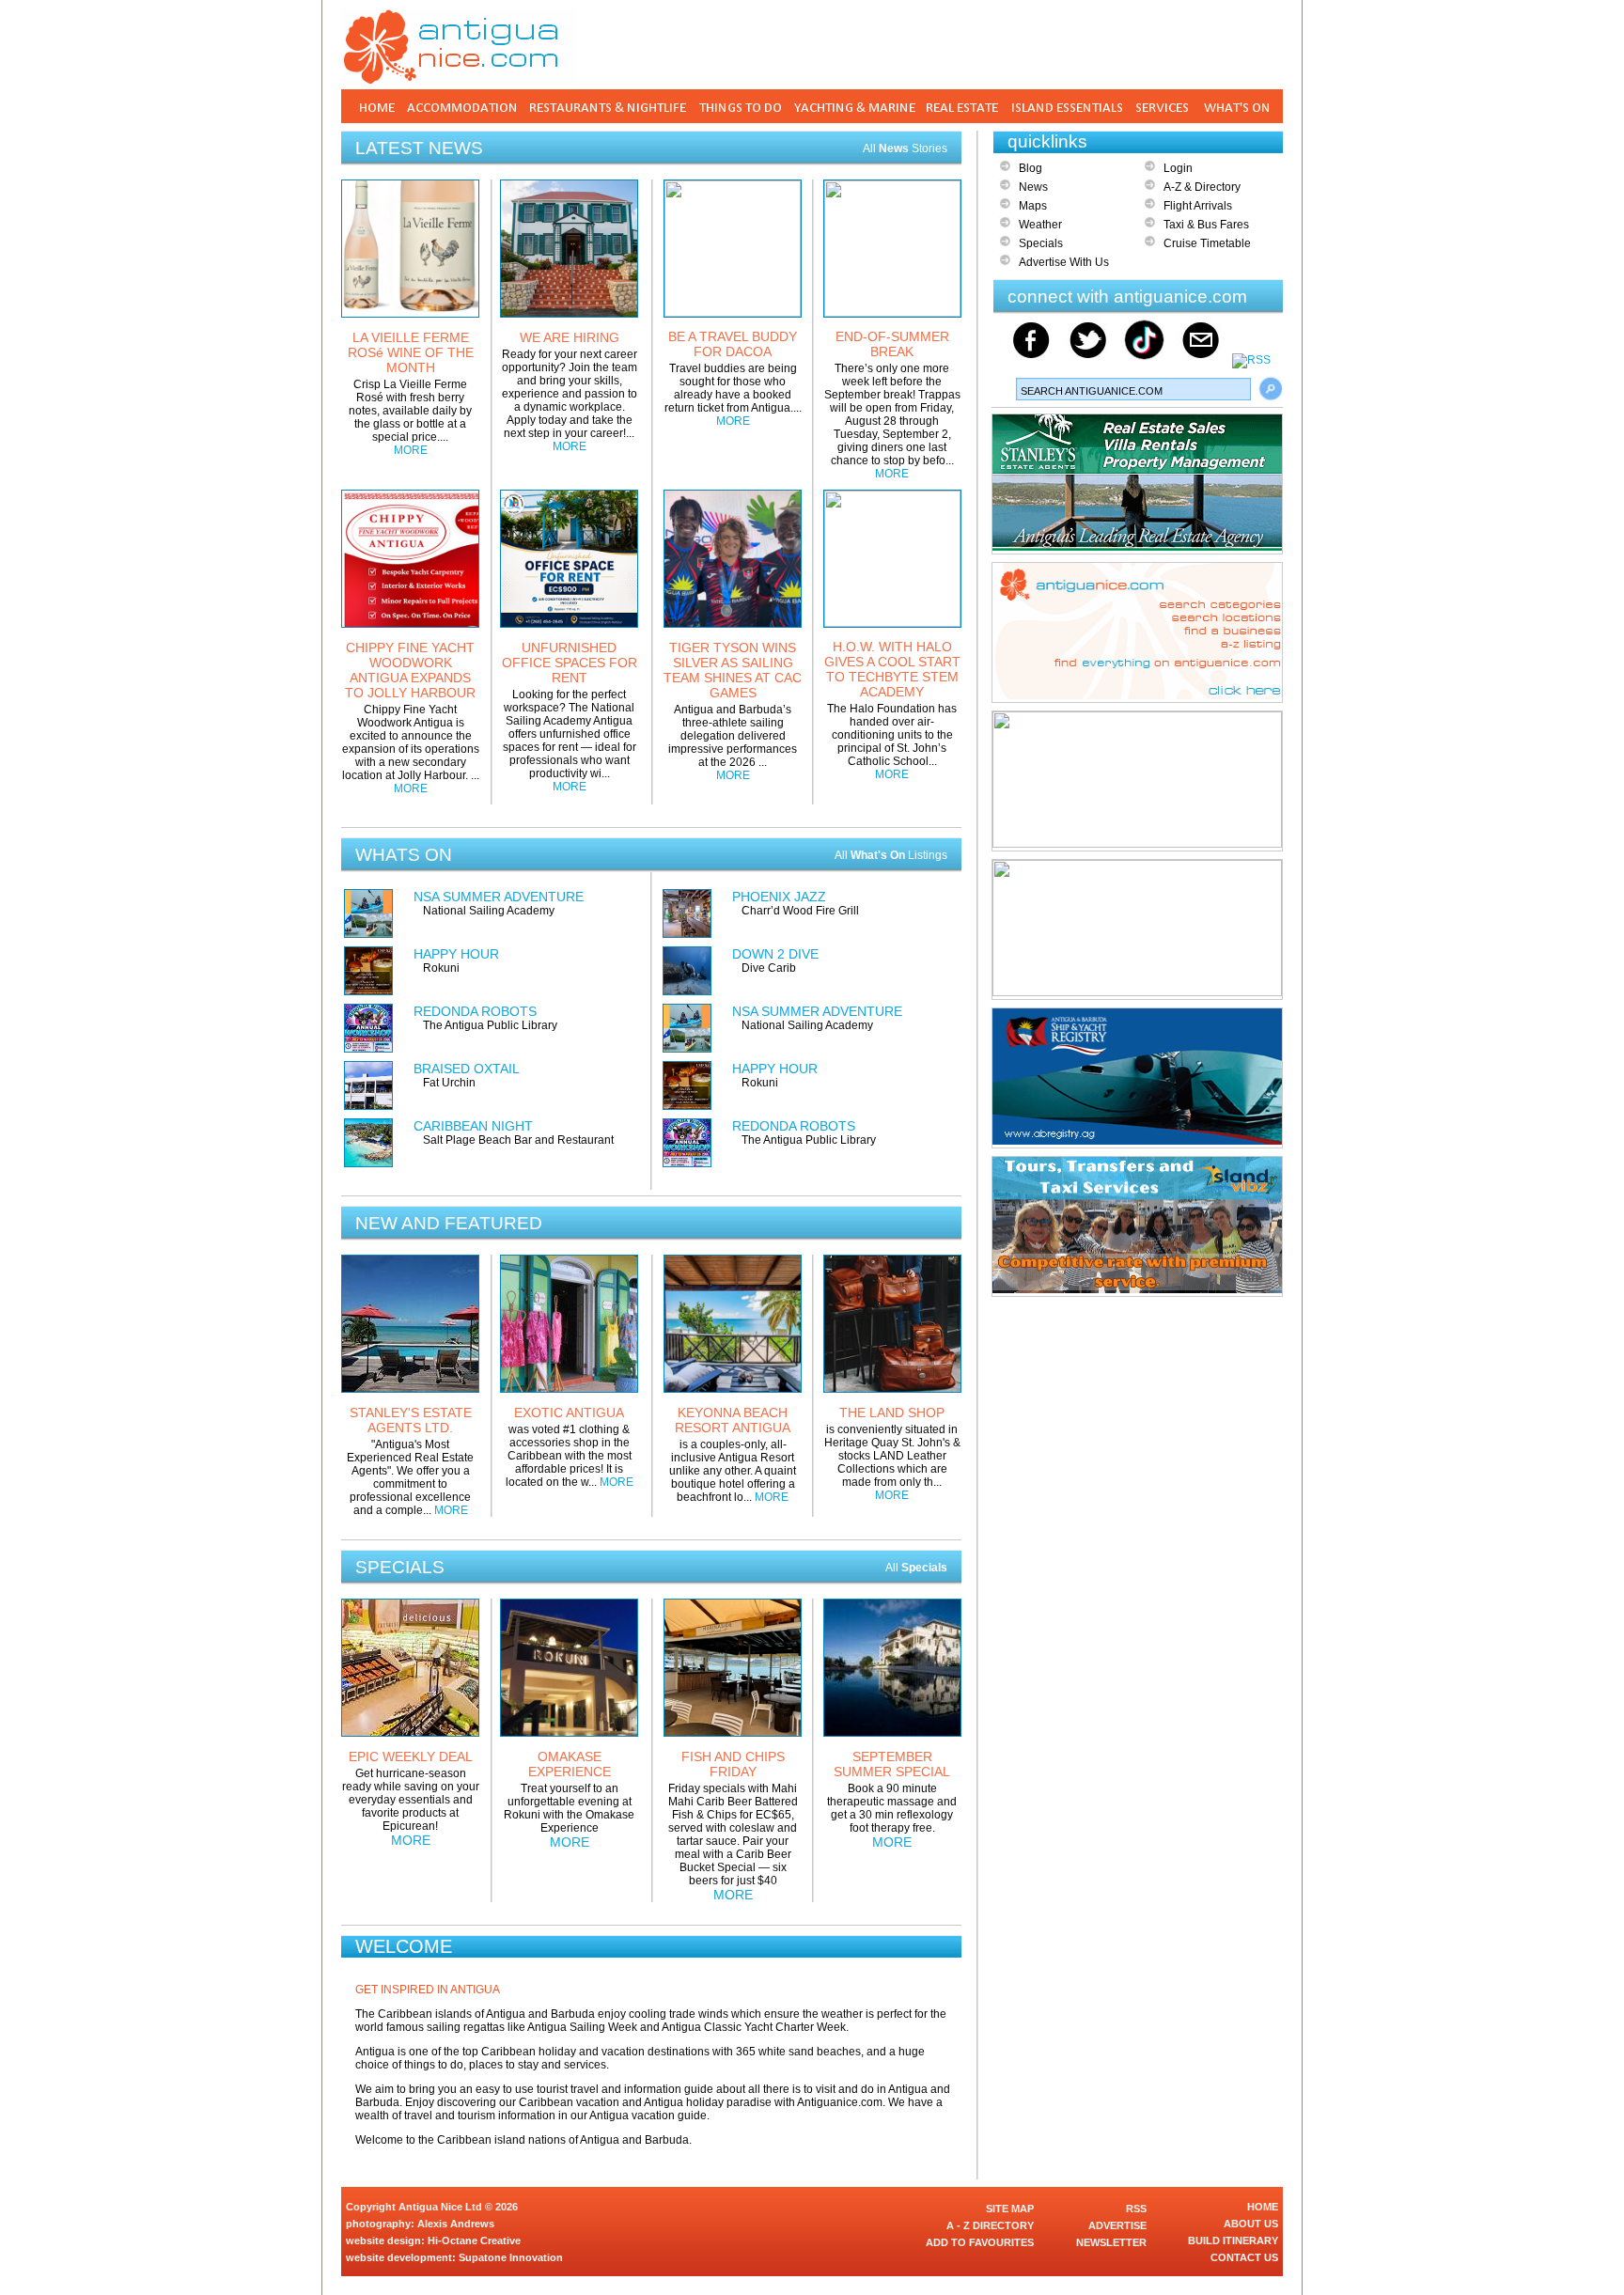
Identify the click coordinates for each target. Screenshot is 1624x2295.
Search (1271, 389)
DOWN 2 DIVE (775, 954)
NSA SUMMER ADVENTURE (499, 897)
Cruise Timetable (1207, 243)
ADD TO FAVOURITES (980, 2242)
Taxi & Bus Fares (1206, 225)
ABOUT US (1251, 2224)
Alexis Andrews (456, 2224)
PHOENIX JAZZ (779, 897)
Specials (1041, 243)
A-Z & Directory (1202, 187)
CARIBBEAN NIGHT (473, 1126)
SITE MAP (1010, 2209)
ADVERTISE (1117, 2225)
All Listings (891, 855)
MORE (411, 450)
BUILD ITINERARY (1233, 2240)
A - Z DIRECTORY (990, 2225)
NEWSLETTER (1111, 2242)
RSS (1136, 2209)
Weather (1040, 225)
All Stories (905, 148)
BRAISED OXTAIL (467, 1069)
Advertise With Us (1064, 262)
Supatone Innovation (511, 2257)
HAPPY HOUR (456, 954)
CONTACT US (1244, 2257)
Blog (1031, 168)
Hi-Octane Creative (474, 2240)
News (1033, 187)
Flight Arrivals (1198, 206)
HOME (1263, 2207)
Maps (1033, 206)
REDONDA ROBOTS (475, 1011)
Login (1178, 168)
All (916, 1568)
